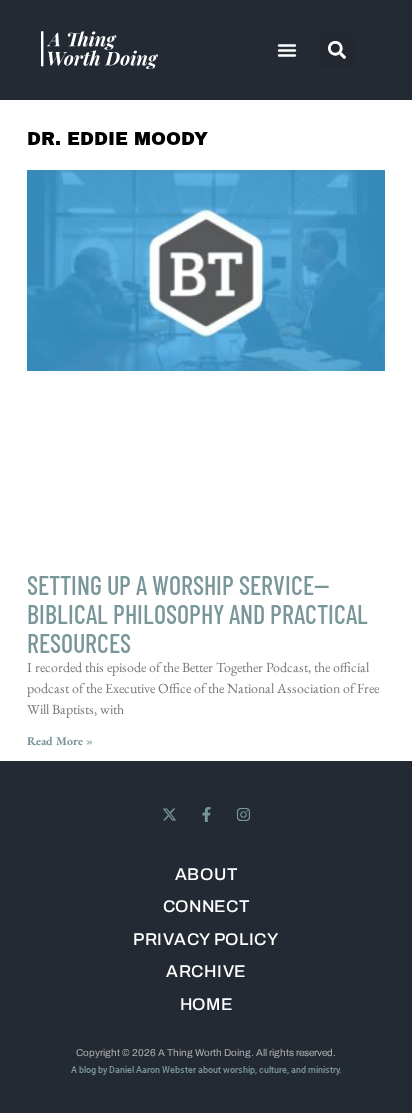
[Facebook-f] (206, 814)
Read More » (60, 741)
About (206, 875)
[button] (287, 50)
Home (206, 1005)
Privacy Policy (206, 940)
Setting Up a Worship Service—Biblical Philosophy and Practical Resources (197, 613)
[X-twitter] (169, 814)
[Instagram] (243, 814)
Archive (206, 972)
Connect (206, 907)
